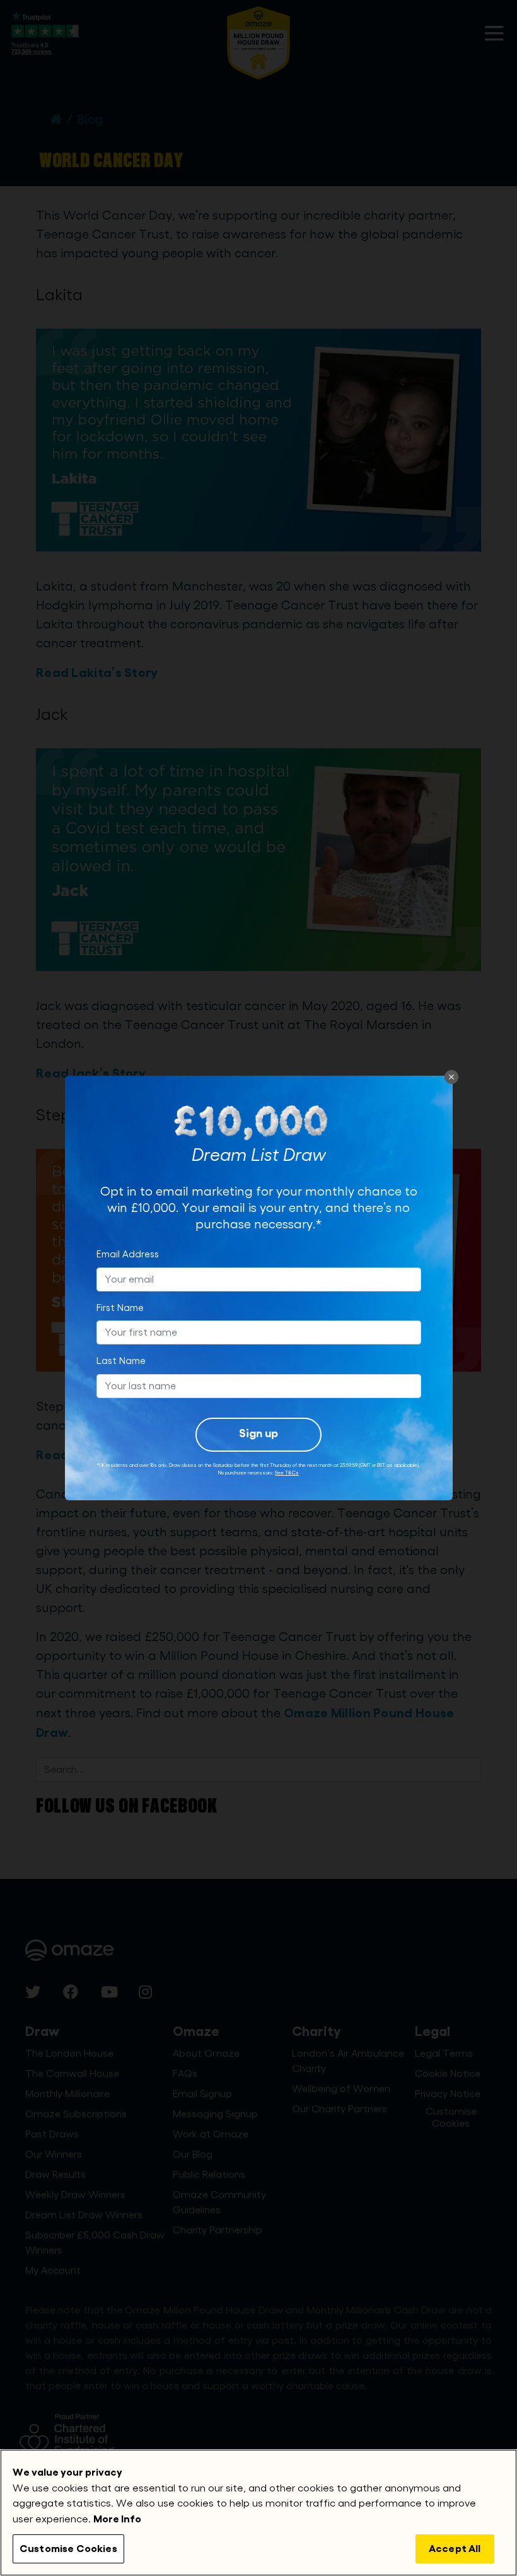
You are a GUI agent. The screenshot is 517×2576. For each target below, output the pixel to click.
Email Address (128, 1255)
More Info (117, 2519)
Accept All (455, 2549)
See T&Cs (287, 1473)
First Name (120, 1308)
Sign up (258, 1433)
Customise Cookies (68, 2549)
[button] (451, 1077)
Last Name (121, 1361)
